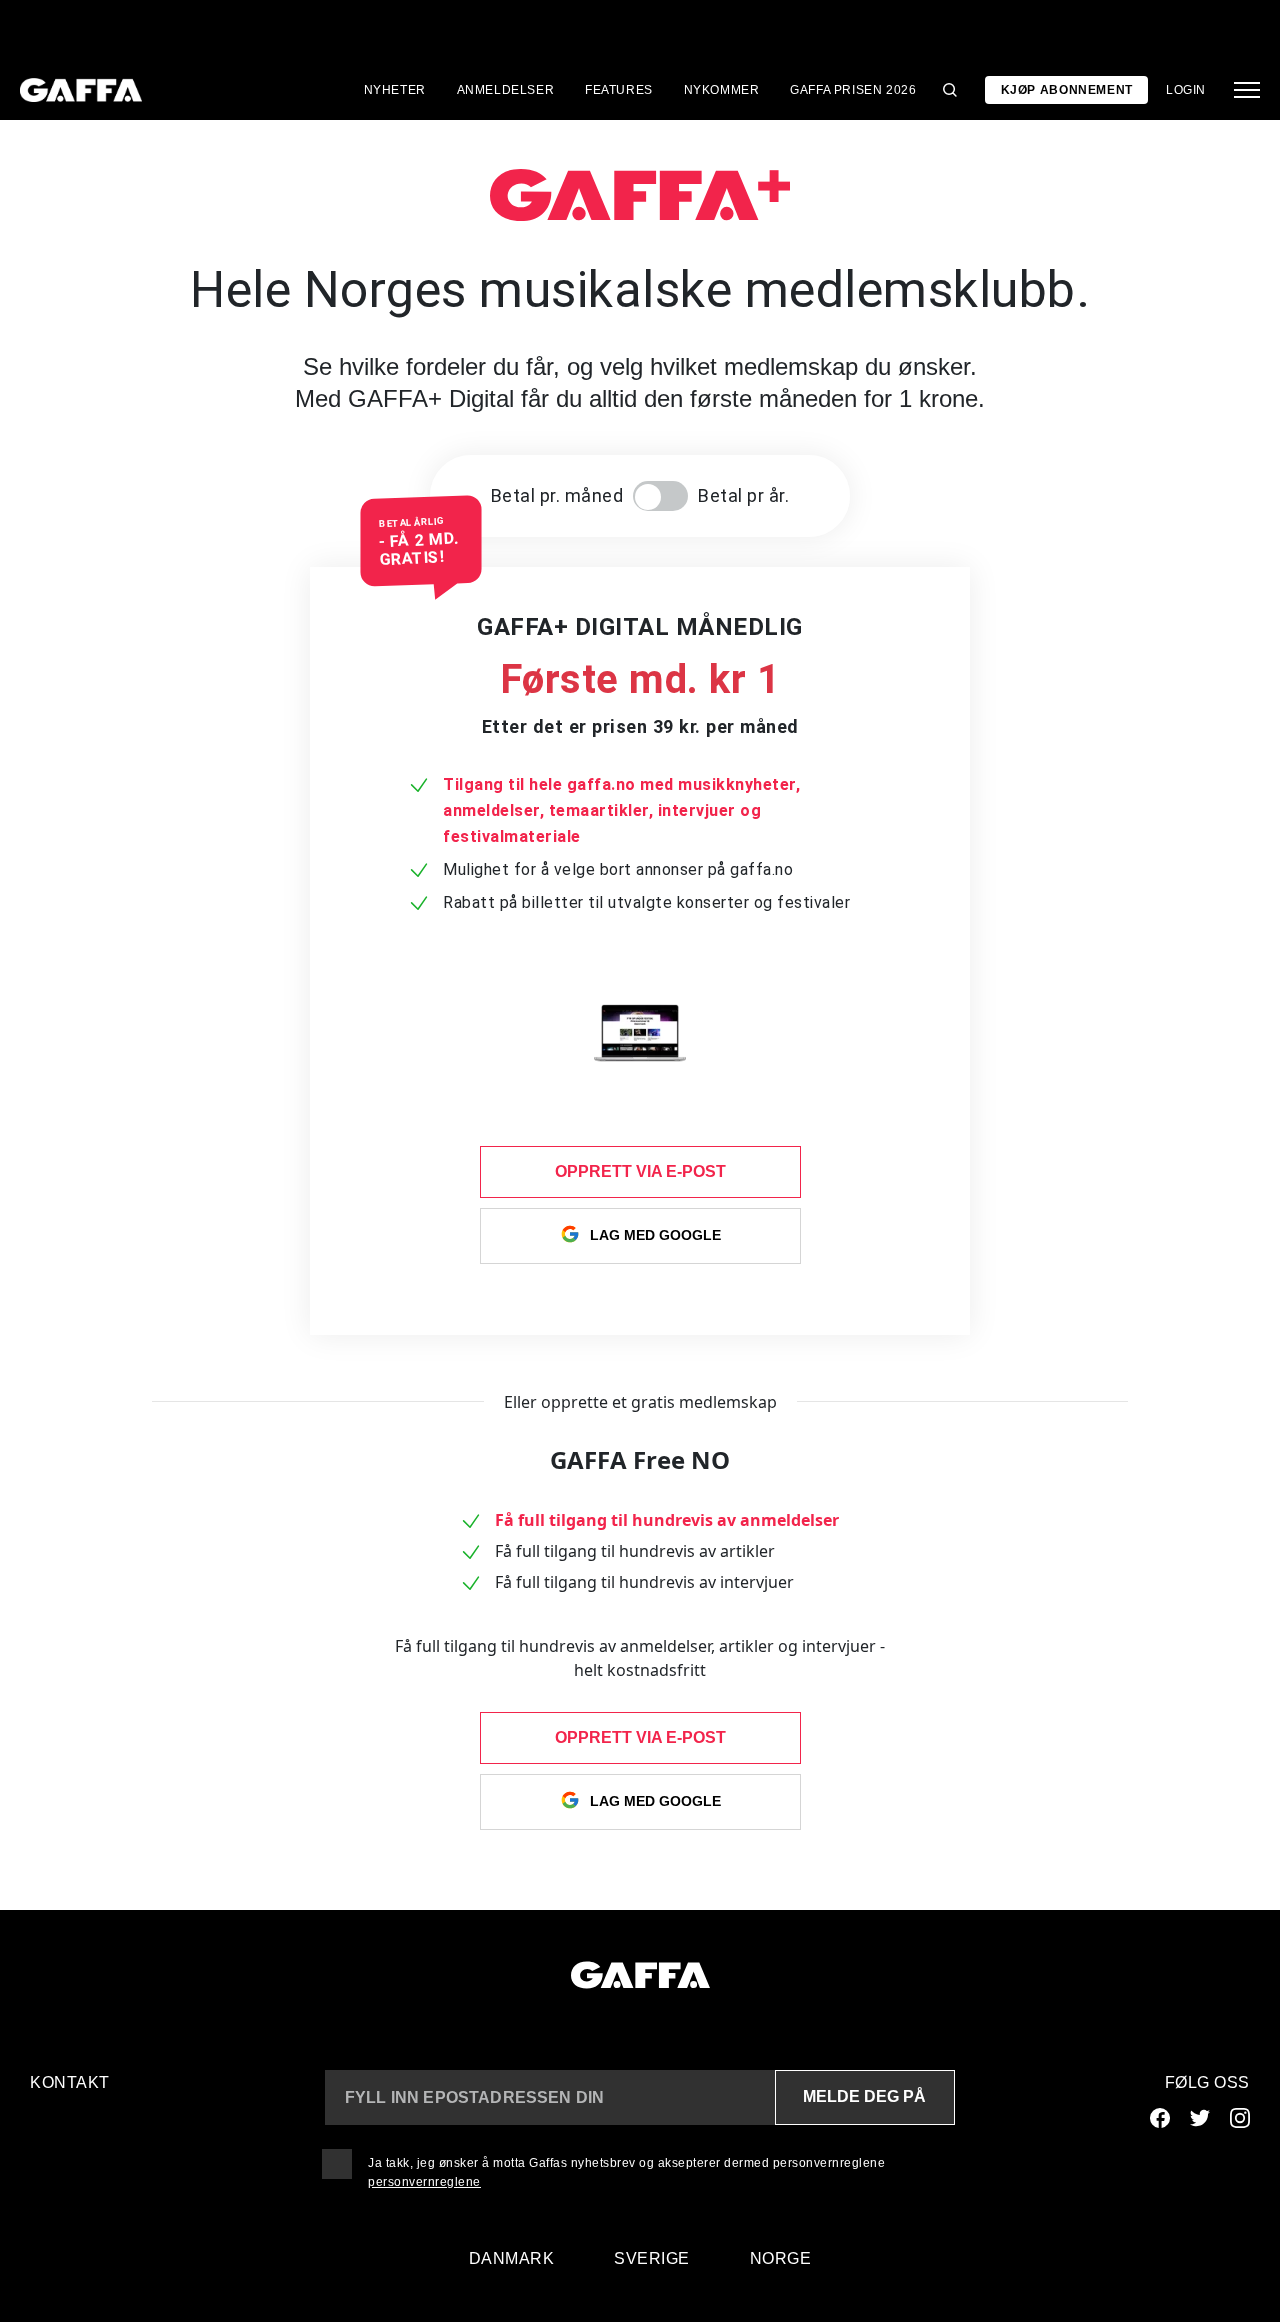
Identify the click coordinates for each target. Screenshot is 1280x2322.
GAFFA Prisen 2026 (853, 90)
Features (619, 90)
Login (1186, 90)
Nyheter (395, 90)
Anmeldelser (506, 90)
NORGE (781, 2258)
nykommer (722, 90)
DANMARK (512, 2258)
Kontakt (70, 2082)
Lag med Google (655, 1234)
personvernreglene (424, 2182)
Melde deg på (864, 2096)
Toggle (660, 496)
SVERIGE (652, 2258)
